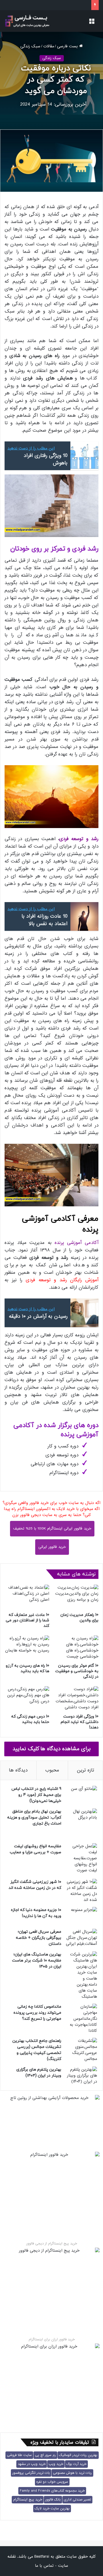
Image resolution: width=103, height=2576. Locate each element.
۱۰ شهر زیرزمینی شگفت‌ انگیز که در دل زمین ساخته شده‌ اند (35, 1885)
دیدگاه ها (18, 1770)
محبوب (52, 1770)
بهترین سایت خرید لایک (52, 2509)
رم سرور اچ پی (45, 2455)
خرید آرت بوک (76, 2464)
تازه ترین (86, 1770)
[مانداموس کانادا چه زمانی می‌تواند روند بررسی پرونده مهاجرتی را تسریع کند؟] (81, 2019)
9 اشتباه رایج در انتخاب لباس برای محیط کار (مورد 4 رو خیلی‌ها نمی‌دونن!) (36, 1795)
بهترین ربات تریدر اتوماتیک (78, 2455)
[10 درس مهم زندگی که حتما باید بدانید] (27, 1699)
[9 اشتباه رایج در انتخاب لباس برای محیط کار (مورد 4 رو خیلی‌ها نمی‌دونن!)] (81, 1795)
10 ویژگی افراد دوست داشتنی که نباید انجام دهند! (80, 1722)
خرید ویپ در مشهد (32, 2464)
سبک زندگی (30, 46)
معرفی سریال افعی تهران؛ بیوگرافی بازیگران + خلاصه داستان (38, 1938)
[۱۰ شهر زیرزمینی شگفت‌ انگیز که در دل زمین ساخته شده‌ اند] (81, 1891)
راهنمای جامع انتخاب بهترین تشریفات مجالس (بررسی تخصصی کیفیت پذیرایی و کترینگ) (37, 2050)
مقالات (49, 46)
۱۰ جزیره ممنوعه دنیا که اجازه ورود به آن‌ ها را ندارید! (36, 1913)
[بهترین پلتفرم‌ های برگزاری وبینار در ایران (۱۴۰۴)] (81, 2076)
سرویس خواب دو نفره (52, 2482)
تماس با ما (44, 2566)
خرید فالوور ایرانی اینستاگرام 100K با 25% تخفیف (52, 1529)
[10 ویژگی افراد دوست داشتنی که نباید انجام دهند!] (76, 1699)
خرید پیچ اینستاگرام (28, 2500)
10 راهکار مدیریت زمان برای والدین (79, 1618)
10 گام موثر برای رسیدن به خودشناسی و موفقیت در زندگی (77, 1671)
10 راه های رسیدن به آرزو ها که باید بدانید (27, 1668)
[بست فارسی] (27, 21)
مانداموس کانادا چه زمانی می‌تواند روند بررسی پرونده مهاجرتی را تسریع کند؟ (37, 2013)
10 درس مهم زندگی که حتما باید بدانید (30, 1719)
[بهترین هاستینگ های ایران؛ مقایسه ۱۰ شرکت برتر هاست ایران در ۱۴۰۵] (81, 1976)
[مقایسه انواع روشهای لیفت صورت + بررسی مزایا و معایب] (81, 1859)
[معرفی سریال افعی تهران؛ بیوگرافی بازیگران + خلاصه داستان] (81, 1938)
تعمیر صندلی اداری (77, 2500)
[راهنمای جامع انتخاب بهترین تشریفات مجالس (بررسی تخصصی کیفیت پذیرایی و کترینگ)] (81, 2050)
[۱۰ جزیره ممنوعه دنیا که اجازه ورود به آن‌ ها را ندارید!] (81, 1916)
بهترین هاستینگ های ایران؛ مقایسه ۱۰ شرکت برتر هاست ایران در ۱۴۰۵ (37, 1960)
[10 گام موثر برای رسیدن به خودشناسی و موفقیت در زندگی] (76, 1648)
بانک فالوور (53, 2500)
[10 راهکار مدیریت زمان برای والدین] (76, 1597)
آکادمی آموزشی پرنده (77, 1243)
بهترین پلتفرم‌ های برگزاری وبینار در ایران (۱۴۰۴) (39, 2073)
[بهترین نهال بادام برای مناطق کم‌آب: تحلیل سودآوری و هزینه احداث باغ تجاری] (81, 1824)
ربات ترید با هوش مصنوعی (72, 2473)
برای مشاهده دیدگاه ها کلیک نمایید (52, 1749)
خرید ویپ (56, 2464)
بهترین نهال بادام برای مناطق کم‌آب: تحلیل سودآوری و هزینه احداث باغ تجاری (34, 1818)
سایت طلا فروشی (19, 2455)
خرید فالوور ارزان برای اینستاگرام (52, 2339)
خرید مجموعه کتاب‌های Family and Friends (52, 2491)
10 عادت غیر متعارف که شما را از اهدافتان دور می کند (27, 1620)
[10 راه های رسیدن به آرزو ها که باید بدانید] (27, 1648)
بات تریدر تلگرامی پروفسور (31, 2473)
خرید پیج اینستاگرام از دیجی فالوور (52, 2244)
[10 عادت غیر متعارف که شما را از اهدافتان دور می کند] (27, 1597)
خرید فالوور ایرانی (52, 1547)
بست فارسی (68, 46)
